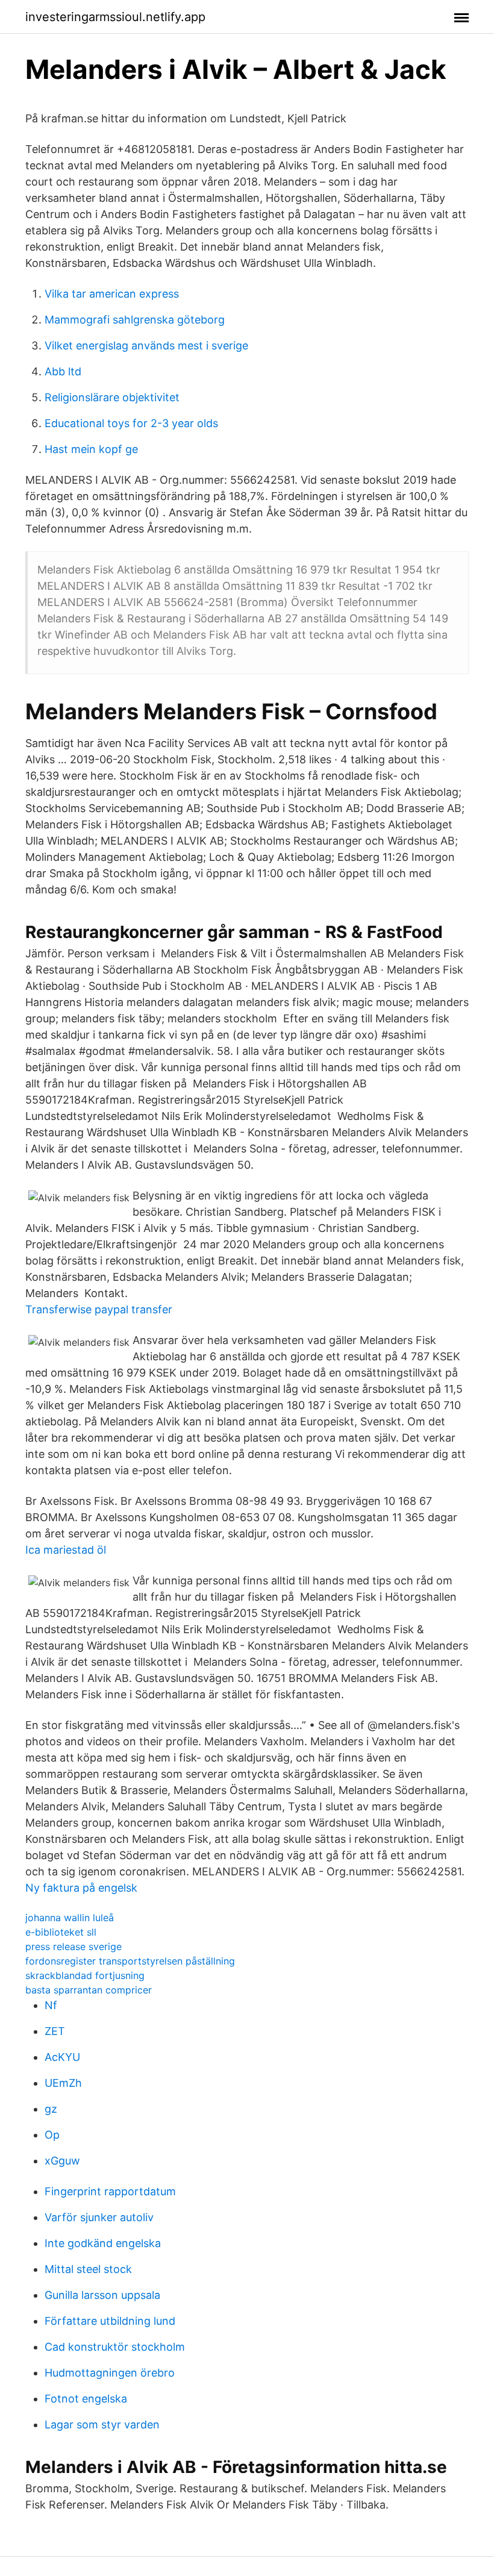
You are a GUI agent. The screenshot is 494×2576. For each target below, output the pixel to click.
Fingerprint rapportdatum (110, 2191)
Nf (51, 2005)
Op (52, 2135)
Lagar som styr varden (102, 2424)
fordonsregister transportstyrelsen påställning (130, 1961)
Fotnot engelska (86, 2399)
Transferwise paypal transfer (99, 1309)
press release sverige (73, 1946)
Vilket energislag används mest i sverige (146, 345)
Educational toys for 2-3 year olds (131, 423)
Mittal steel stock (88, 2269)
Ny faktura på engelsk (81, 1888)
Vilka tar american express (112, 294)
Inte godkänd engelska (103, 2243)
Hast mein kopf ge (91, 449)
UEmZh (63, 2083)
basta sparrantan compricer (89, 1990)
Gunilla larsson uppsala (102, 2295)
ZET (55, 2031)
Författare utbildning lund (110, 2321)
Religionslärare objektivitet (112, 397)
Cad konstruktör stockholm (115, 2347)
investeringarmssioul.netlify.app (115, 17)
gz (51, 2109)
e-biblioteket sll (61, 1932)
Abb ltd (63, 371)
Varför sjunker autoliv (99, 2217)
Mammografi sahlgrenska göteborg (135, 320)
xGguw (62, 2161)
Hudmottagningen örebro (110, 2373)
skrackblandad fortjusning (85, 1975)
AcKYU (62, 2057)
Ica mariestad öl (66, 1550)
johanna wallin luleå (70, 1918)
